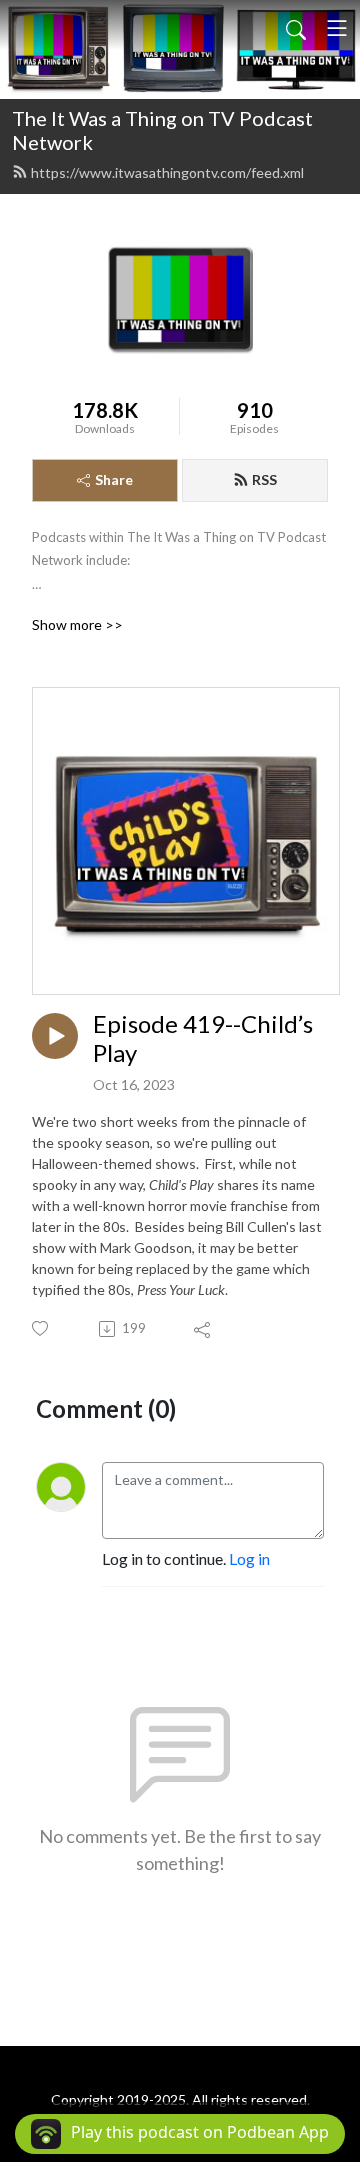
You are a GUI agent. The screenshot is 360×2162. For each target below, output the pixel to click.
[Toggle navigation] (337, 28)
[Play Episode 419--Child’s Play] (55, 1036)
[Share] (203, 1329)
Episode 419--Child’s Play (203, 1038)
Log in (249, 1558)
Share (114, 479)
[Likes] (41, 1328)
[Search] (296, 28)
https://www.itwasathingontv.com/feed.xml (167, 172)
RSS (264, 479)
